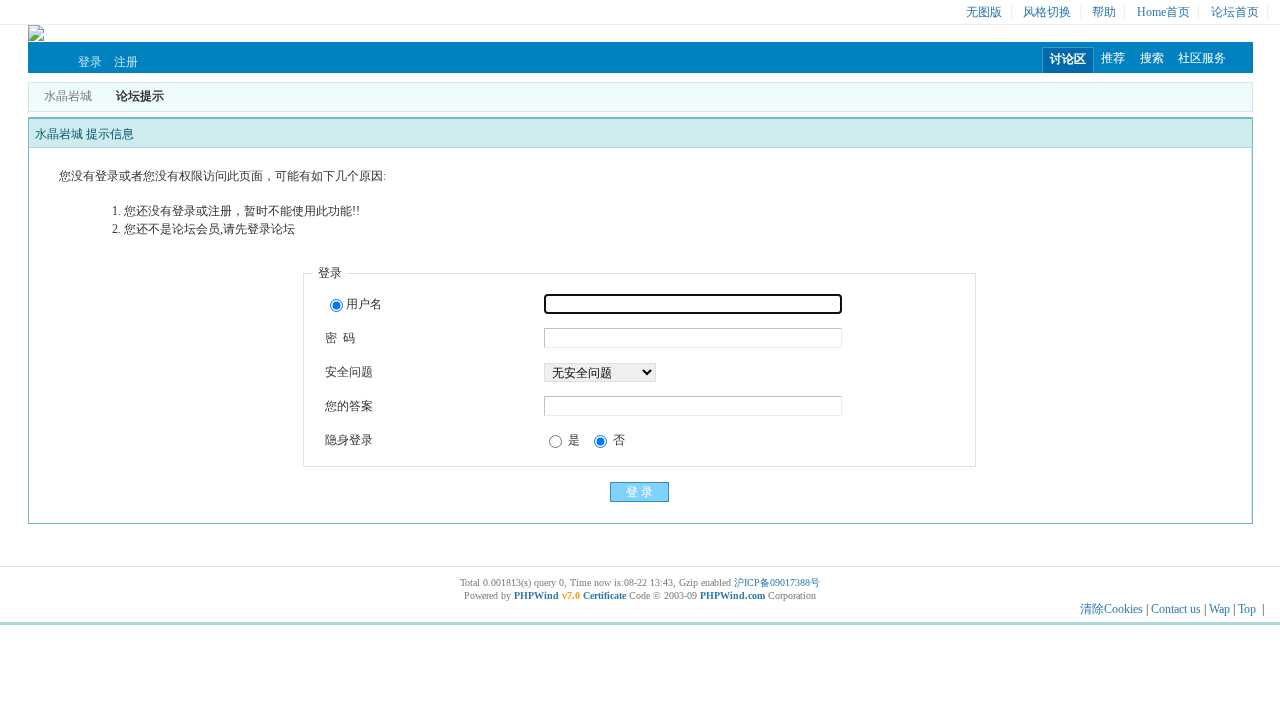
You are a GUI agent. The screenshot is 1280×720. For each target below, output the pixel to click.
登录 (90, 62)
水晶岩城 (68, 96)
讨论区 (1068, 59)
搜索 (1152, 58)
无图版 (984, 12)
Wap (1219, 609)
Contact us (1176, 609)
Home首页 (1163, 12)
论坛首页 (1235, 12)
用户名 (364, 304)
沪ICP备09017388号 (777, 582)
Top (1247, 609)
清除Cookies (1111, 609)
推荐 (1113, 58)
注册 (126, 62)
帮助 (1104, 12)
